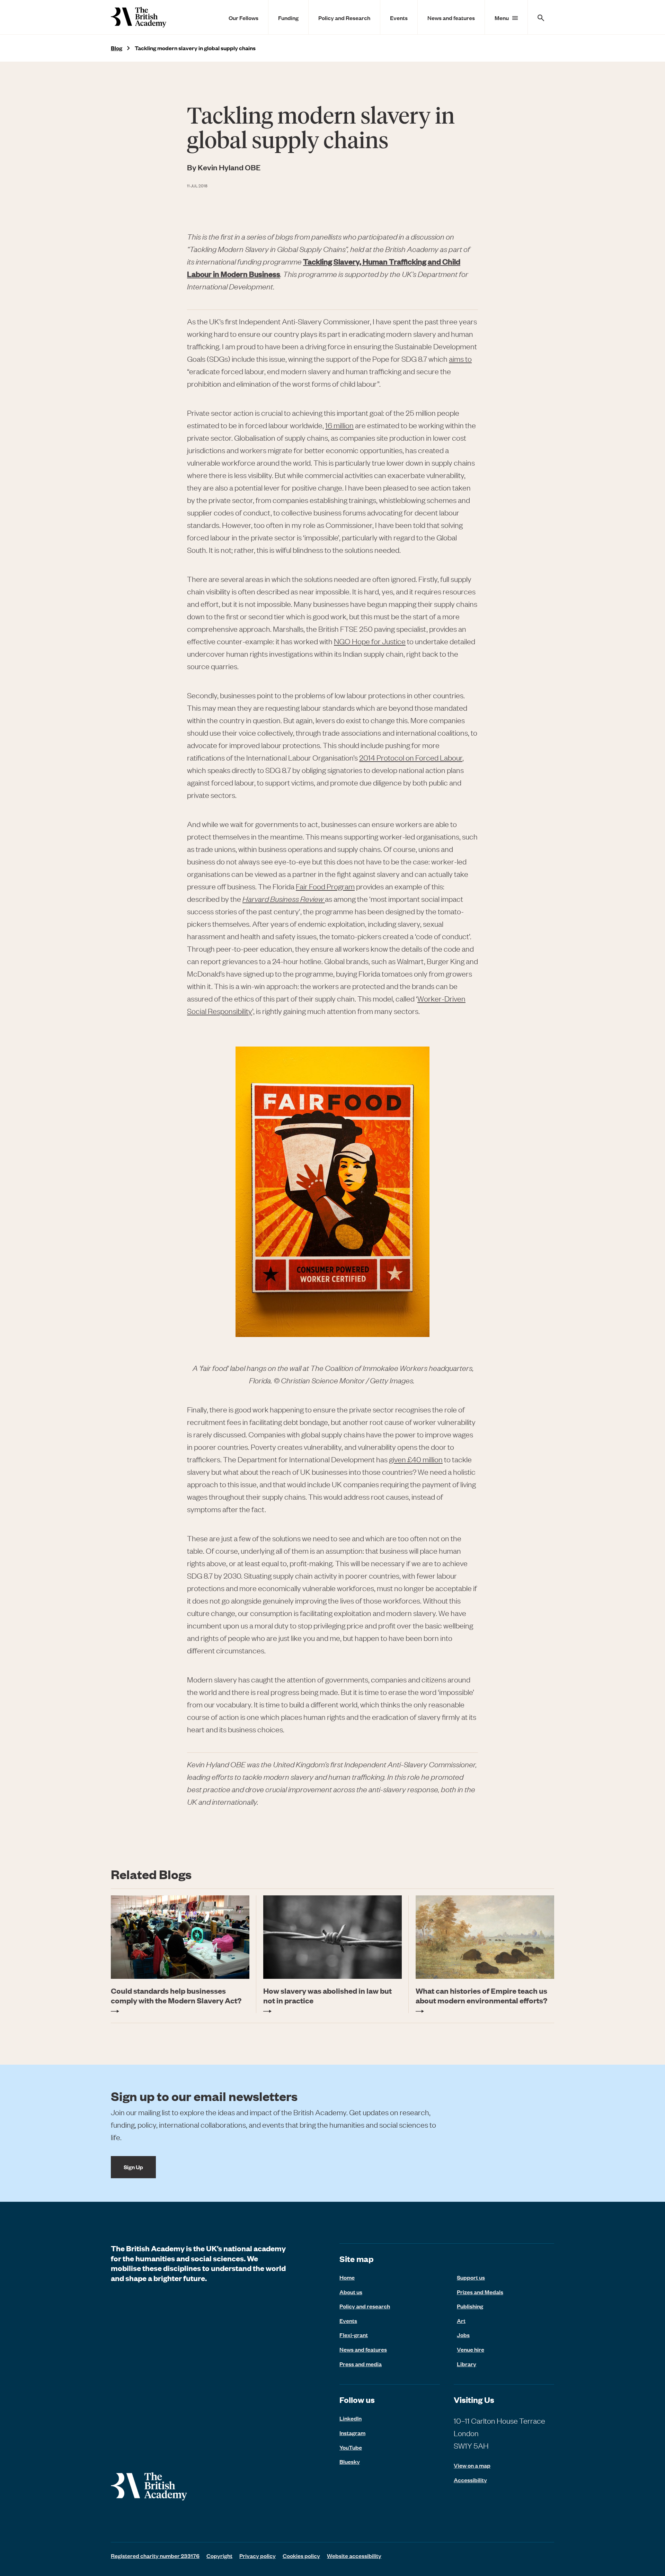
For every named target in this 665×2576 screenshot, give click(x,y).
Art (461, 2321)
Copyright (219, 2556)
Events (399, 18)
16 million (339, 425)
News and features (451, 18)
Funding (288, 18)
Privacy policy (258, 2556)
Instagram (352, 2433)
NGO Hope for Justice (370, 641)
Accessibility (470, 2480)
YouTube (351, 2447)
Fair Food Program (325, 886)
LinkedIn (351, 2418)
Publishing (470, 2306)
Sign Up (133, 2167)
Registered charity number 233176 (155, 2556)
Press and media (361, 2364)
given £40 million (416, 1459)
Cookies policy (301, 2556)
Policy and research (365, 2306)
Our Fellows (243, 18)
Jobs (463, 2335)
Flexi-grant (354, 2335)
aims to (460, 359)
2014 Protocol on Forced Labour (411, 758)
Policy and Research (344, 18)
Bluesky (350, 2461)
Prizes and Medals (480, 2292)
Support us (471, 2277)
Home (347, 2277)
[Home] (139, 17)
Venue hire (471, 2349)
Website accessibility (354, 2556)
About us (351, 2292)
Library (467, 2364)
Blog (117, 48)
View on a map (472, 2465)
